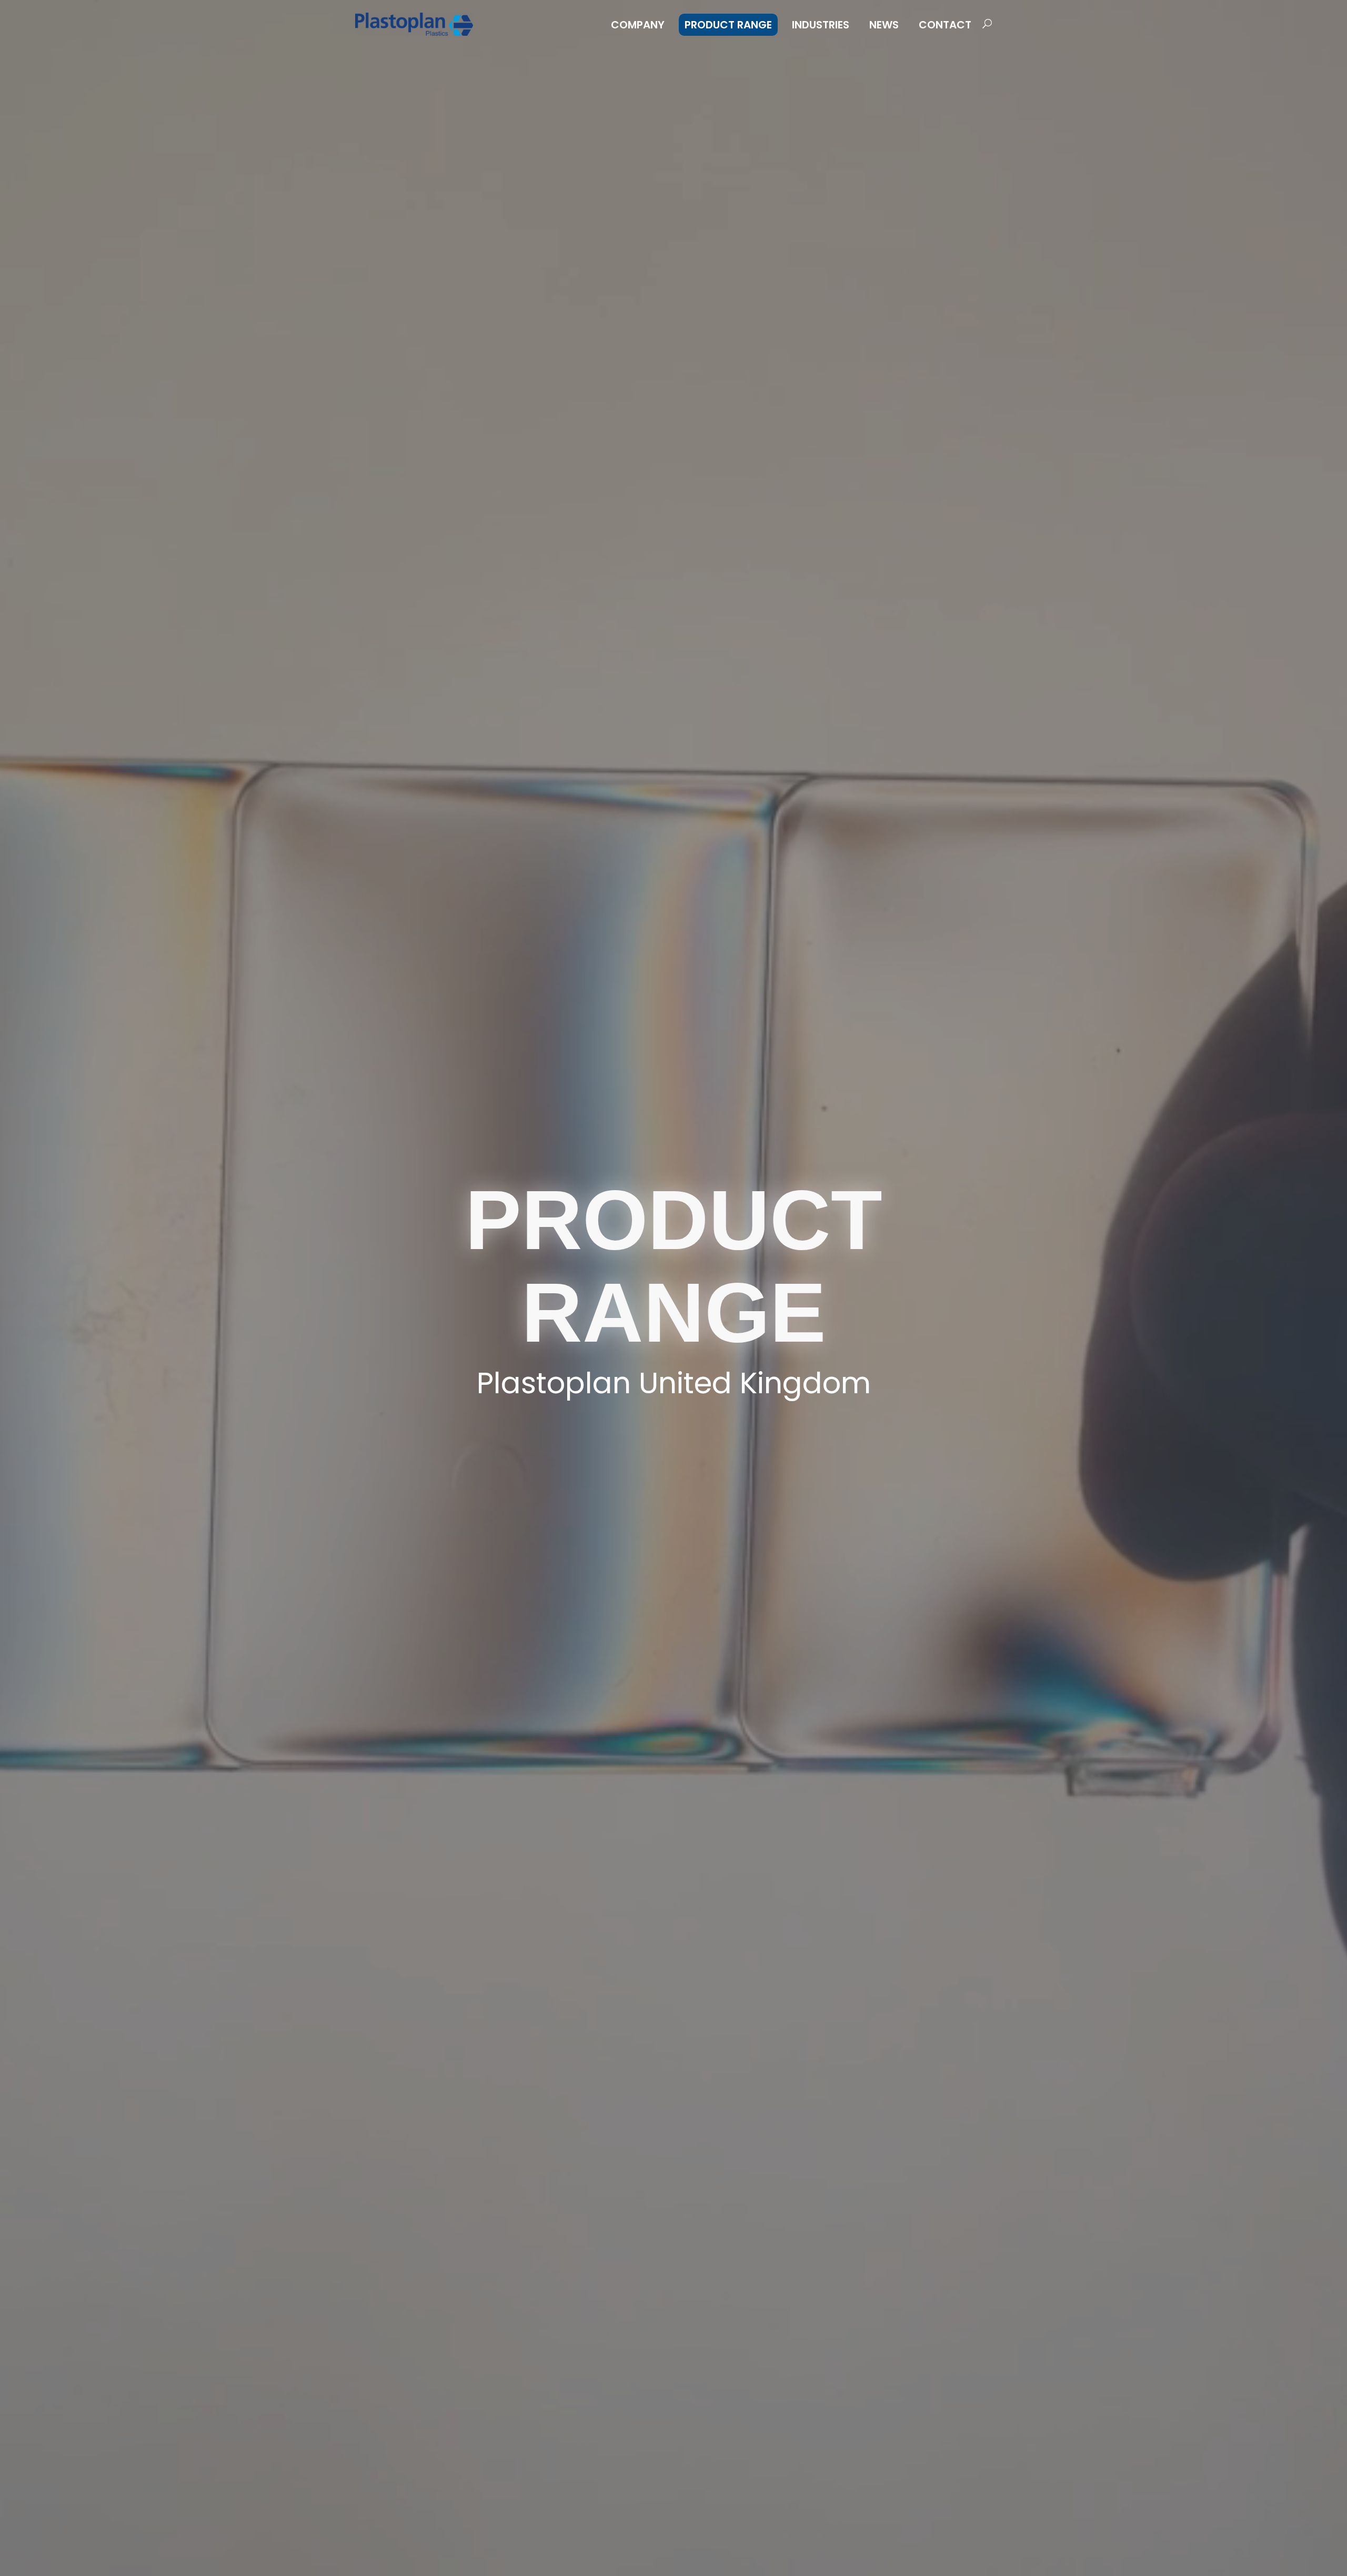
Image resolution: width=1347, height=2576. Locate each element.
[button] (984, 24)
